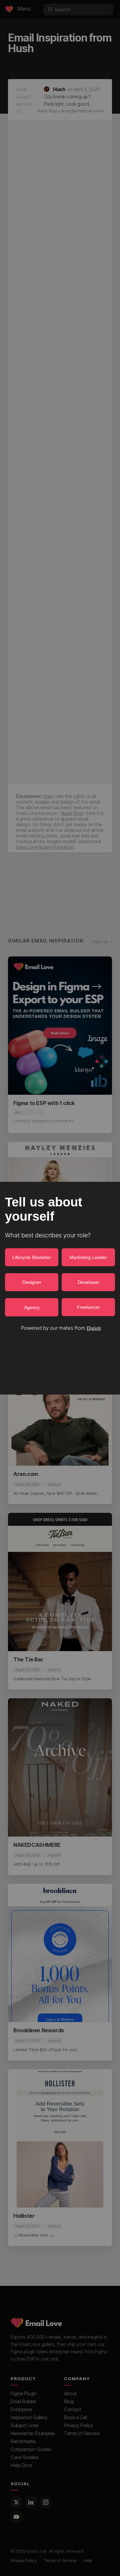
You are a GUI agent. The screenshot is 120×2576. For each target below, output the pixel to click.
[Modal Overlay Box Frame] (60, 1288)
